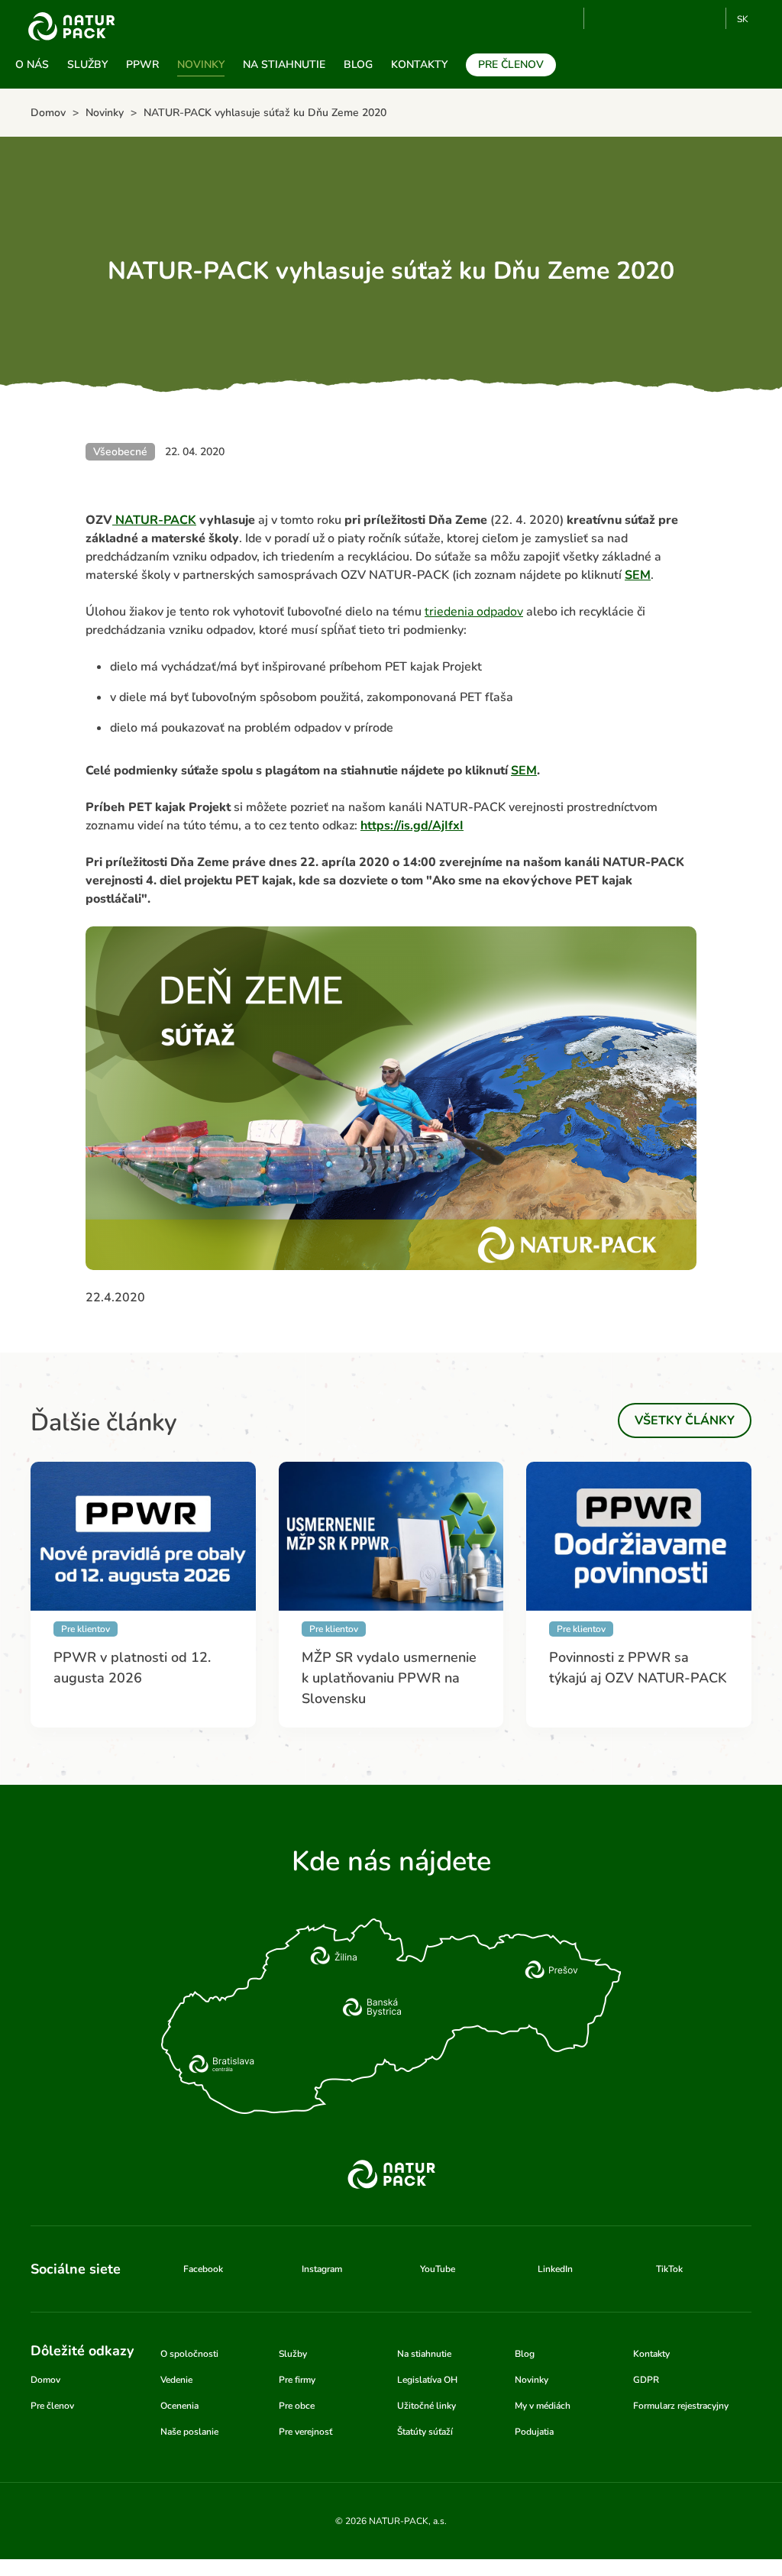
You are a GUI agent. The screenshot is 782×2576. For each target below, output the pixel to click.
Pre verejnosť (305, 2432)
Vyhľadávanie (566, 19)
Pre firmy (297, 2380)
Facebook (632, 18)
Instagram (657, 18)
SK (743, 19)
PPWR (142, 65)
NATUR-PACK (154, 520)
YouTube (604, 18)
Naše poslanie (189, 2432)
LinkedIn (555, 2269)
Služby (87, 65)
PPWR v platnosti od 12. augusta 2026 (132, 1668)
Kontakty (419, 65)
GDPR (646, 2380)
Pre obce (297, 2406)
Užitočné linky (427, 2406)
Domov (45, 2380)
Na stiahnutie (284, 65)
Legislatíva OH (427, 2380)
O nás (32, 65)
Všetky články (685, 1421)
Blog (358, 65)
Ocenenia (179, 2406)
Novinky (201, 65)
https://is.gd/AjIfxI (412, 826)
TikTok (708, 18)
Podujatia (534, 2432)
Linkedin (682, 18)
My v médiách (543, 2406)
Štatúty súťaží (425, 2432)
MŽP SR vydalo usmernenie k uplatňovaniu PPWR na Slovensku (389, 1678)
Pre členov (511, 65)
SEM (638, 575)
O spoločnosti (189, 2354)
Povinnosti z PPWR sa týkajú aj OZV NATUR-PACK (638, 1668)
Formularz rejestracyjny (681, 2406)
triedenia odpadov (474, 612)
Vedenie (176, 2380)
